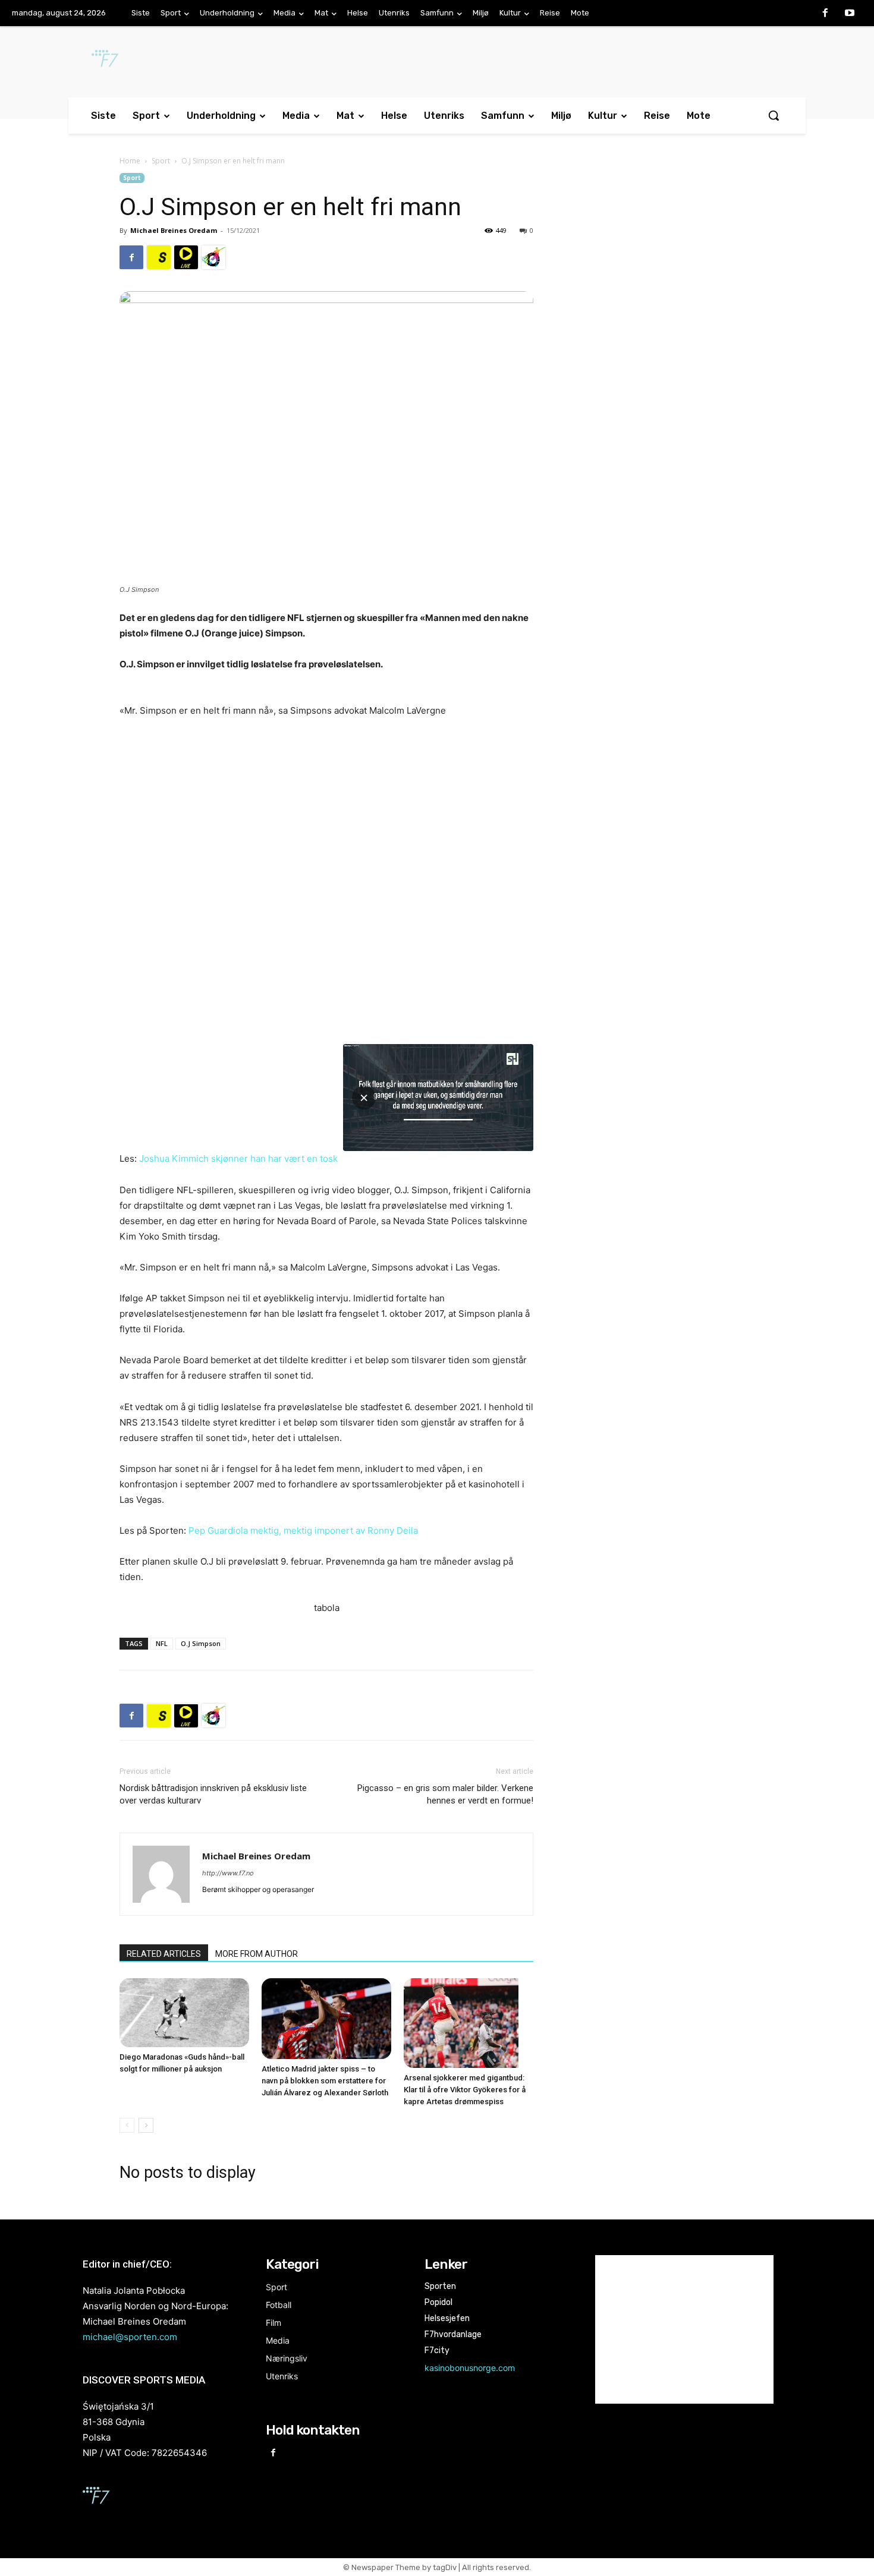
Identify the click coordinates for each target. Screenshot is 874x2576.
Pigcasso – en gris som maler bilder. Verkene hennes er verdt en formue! (445, 1794)
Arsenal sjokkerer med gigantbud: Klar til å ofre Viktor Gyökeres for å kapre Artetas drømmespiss (465, 2090)
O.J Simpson (201, 1643)
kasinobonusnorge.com (470, 2368)
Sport (161, 161)
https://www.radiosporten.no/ (213, 257)
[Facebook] (825, 14)
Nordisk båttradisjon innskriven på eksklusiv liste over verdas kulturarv (213, 1794)
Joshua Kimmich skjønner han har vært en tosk (238, 1158)
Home (130, 161)
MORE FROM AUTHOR (257, 1954)
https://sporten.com (159, 257)
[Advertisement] (658, 270)
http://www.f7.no (228, 1873)
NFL (162, 1643)
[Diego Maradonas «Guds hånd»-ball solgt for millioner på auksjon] (184, 2012)
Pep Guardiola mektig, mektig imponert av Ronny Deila (303, 1530)
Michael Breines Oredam (174, 230)
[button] (774, 115)
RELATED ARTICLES (164, 1954)
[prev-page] (127, 2125)
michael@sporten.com (130, 2337)
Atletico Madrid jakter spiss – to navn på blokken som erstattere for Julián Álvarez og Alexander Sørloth (325, 2081)
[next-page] (146, 2125)
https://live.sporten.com (186, 257)
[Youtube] (850, 14)
